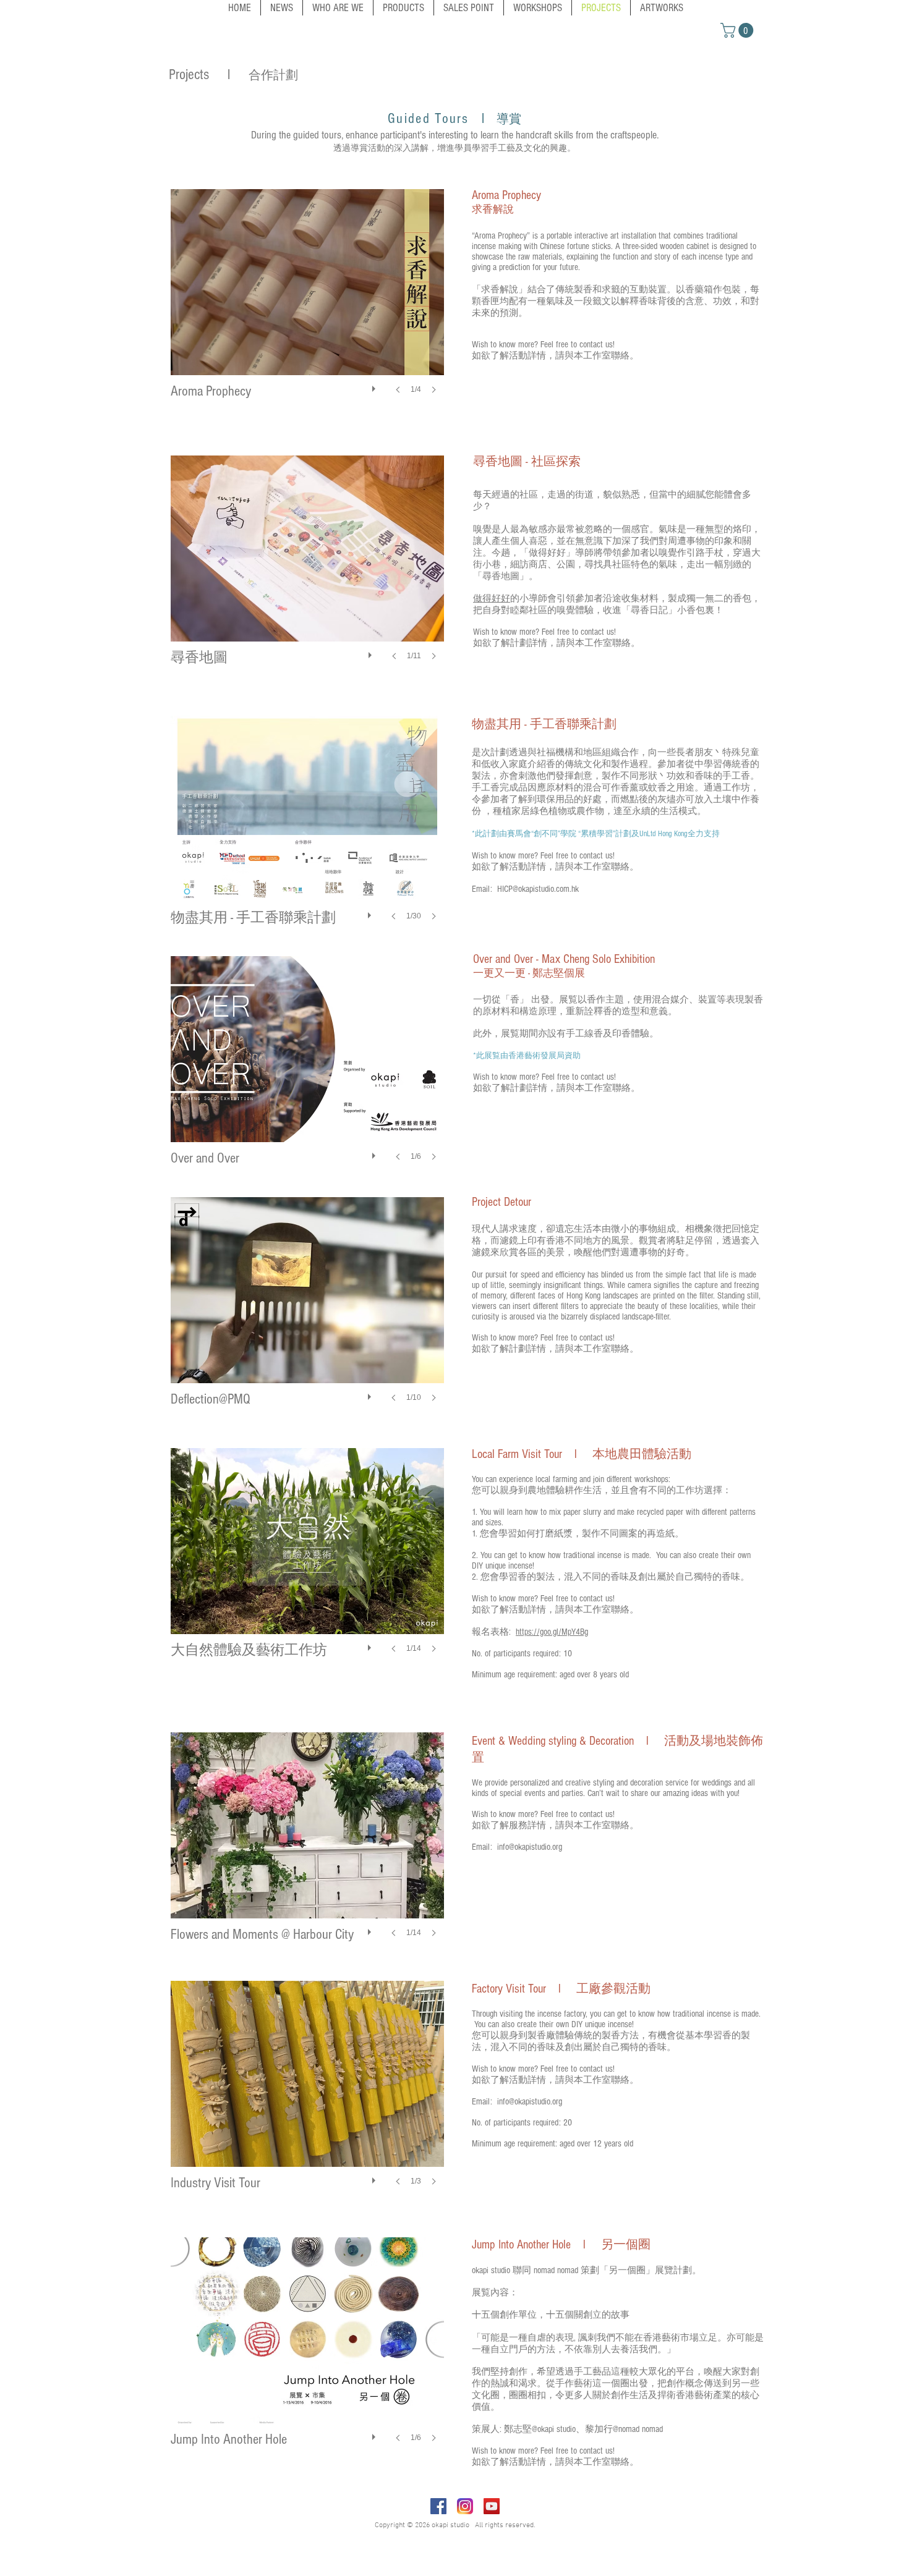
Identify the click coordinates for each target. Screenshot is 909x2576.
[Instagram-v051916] (465, 2506)
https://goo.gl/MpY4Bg (552, 1632)
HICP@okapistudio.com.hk (538, 889)
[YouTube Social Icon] (492, 2506)
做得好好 (492, 599)
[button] (739, 30)
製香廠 (541, 2036)
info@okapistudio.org (530, 1847)
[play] (375, 386)
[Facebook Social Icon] (438, 2506)
